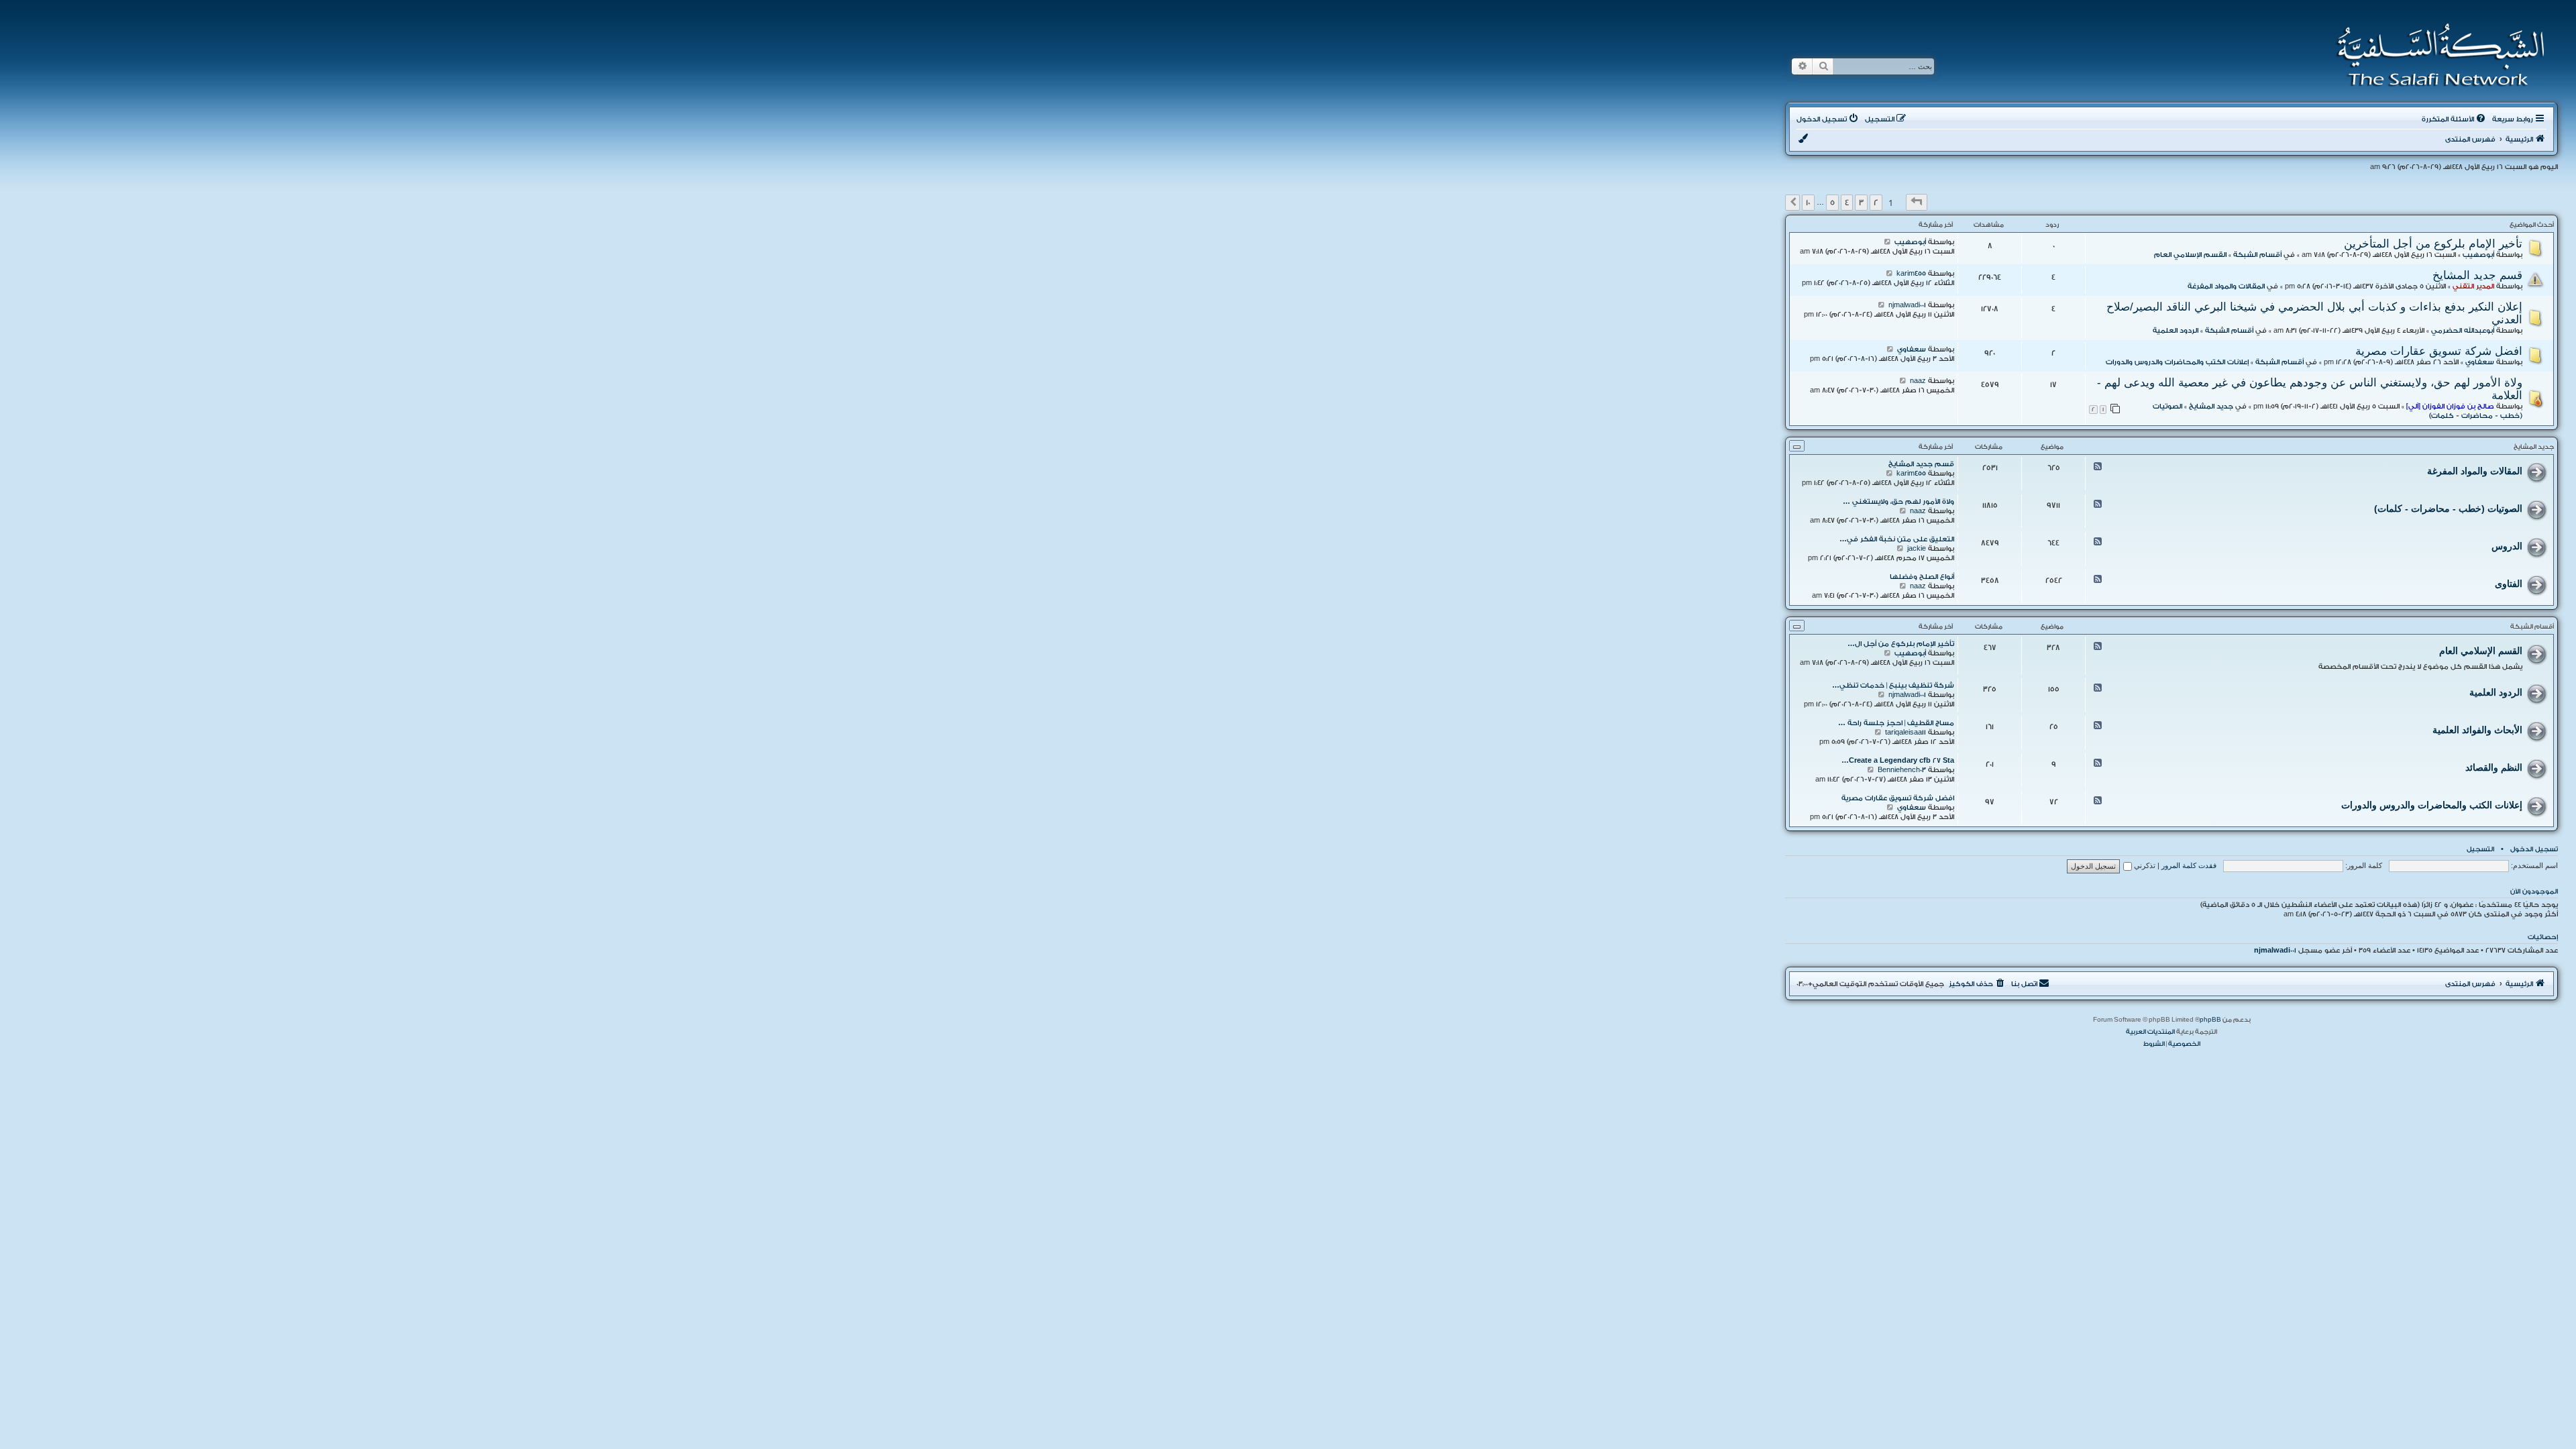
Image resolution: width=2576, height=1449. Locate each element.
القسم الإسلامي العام (2190, 255)
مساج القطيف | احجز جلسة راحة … (1896, 723)
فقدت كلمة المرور (2189, 865)
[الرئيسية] (2436, 55)
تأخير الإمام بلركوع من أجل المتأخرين (2433, 244)
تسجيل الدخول (2534, 849)
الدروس (2507, 546)
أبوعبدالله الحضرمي (2463, 331)
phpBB (2210, 1020)
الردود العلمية (2176, 331)
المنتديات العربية (2150, 1032)
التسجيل (2480, 849)
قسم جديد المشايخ (2477, 275)
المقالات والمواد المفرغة (2226, 286)
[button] (1917, 202)
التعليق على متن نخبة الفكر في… (1897, 539)
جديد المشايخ (2211, 407)
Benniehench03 (1902, 770)
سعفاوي (2480, 362)
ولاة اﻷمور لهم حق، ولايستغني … (1898, 502)
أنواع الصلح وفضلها (1922, 577)
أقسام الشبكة (2257, 255)
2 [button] (1876, 203)
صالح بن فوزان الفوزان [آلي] (2450, 407)
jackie (1917, 549)
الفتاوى (2509, 584)
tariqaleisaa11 (1906, 733)
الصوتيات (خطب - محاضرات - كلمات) (2448, 508)
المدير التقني (2473, 286)
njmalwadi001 (1907, 305)
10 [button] (1808, 203)
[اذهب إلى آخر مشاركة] (1887, 242)
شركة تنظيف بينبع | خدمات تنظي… (1893, 686)
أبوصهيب (2478, 255)
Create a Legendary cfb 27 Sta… (1898, 761)
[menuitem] (2455, 119)
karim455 (1911, 274)
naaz (1918, 381)
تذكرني (2144, 865)
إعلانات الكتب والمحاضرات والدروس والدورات (2177, 362)
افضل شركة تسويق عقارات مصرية (2439, 351)
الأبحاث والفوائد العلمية (2477, 730)
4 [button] (1847, 203)
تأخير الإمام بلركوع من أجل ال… (1901, 644)
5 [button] (1832, 203)
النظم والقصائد (2494, 767)
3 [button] (1861, 203)
